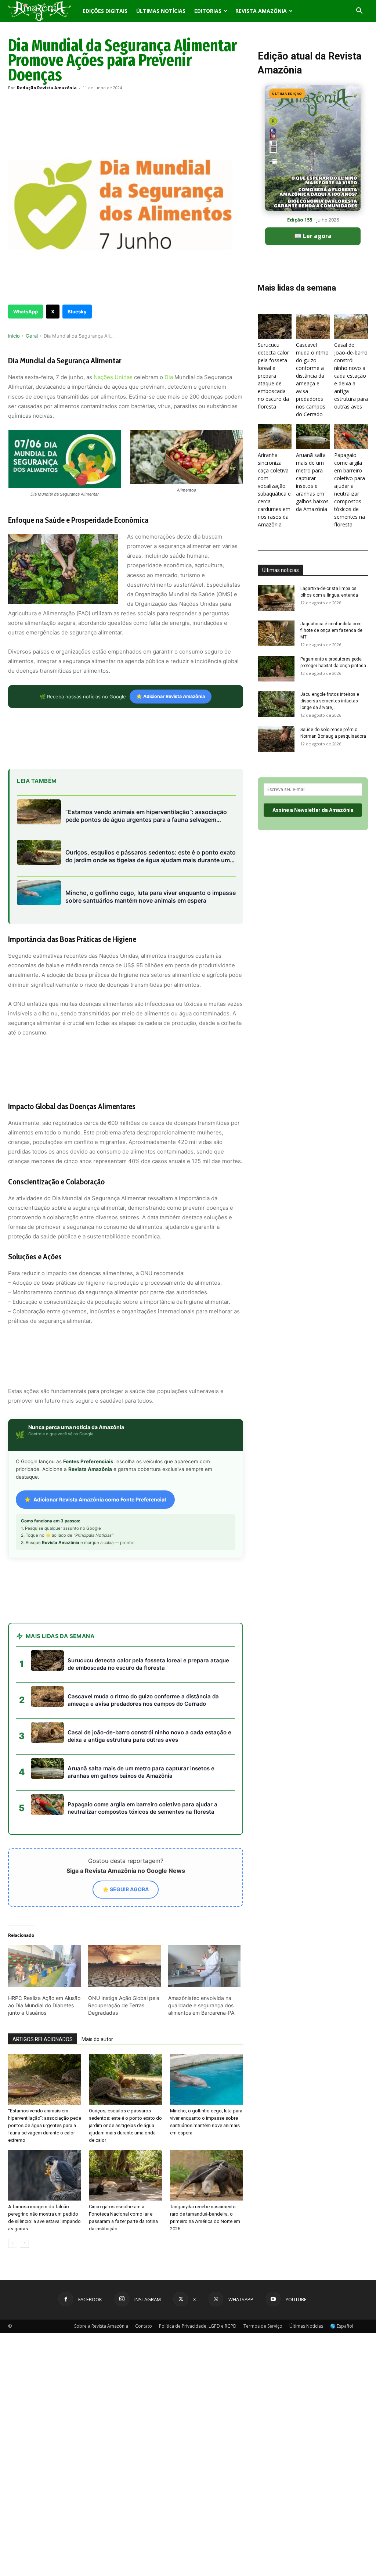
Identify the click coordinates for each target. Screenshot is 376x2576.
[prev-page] (13, 2243)
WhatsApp (26, 312)
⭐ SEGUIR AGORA (126, 1889)
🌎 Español (342, 2326)
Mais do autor (97, 2039)
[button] (359, 12)
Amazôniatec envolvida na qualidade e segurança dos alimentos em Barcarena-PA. (202, 2005)
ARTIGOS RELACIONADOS (43, 2039)
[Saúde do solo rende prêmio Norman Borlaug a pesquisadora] (276, 739)
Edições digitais (105, 11)
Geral (32, 336)
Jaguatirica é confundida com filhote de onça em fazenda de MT (331, 630)
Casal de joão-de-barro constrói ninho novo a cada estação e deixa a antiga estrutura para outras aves (351, 376)
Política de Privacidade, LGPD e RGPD (198, 2326)
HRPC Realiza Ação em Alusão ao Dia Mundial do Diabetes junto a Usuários (44, 2005)
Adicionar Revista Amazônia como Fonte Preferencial (100, 1499)
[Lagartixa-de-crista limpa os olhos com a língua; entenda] (276, 598)
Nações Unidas (113, 377)
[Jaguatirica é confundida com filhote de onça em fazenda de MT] (276, 633)
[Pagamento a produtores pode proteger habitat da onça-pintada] (276, 669)
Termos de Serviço (263, 2326)
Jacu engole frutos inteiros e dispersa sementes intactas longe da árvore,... (330, 701)
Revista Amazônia (261, 11)
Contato (144, 2326)
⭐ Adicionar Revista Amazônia (171, 696)
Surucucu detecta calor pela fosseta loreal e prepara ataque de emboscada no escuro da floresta (273, 376)
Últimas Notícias (161, 11)
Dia (169, 377)
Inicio (14, 336)
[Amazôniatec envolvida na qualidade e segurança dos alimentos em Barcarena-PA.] (205, 1966)
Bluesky (77, 312)
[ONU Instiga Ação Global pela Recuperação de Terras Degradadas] (124, 1966)
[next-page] (24, 2243)
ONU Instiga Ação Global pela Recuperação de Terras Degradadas (124, 2005)
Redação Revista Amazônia (47, 88)
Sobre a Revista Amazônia (101, 2326)
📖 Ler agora (313, 236)
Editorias (208, 11)
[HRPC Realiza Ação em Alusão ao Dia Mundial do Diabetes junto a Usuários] (44, 1966)
